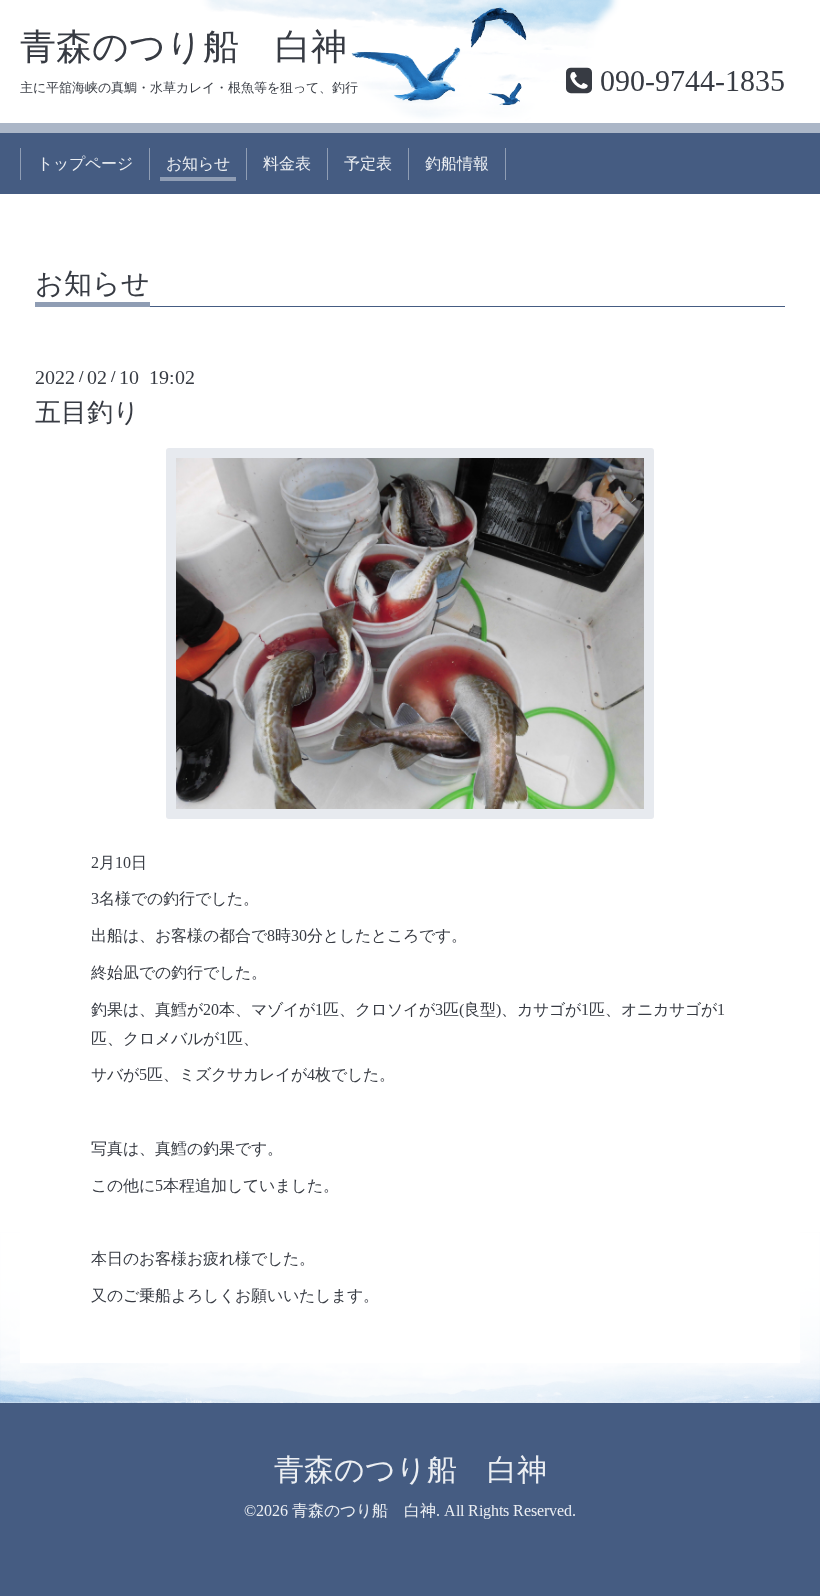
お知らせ (198, 163)
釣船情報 (457, 163)
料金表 (287, 163)
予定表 (368, 163)
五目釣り (87, 412)
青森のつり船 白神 (183, 47)
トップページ (85, 163)
